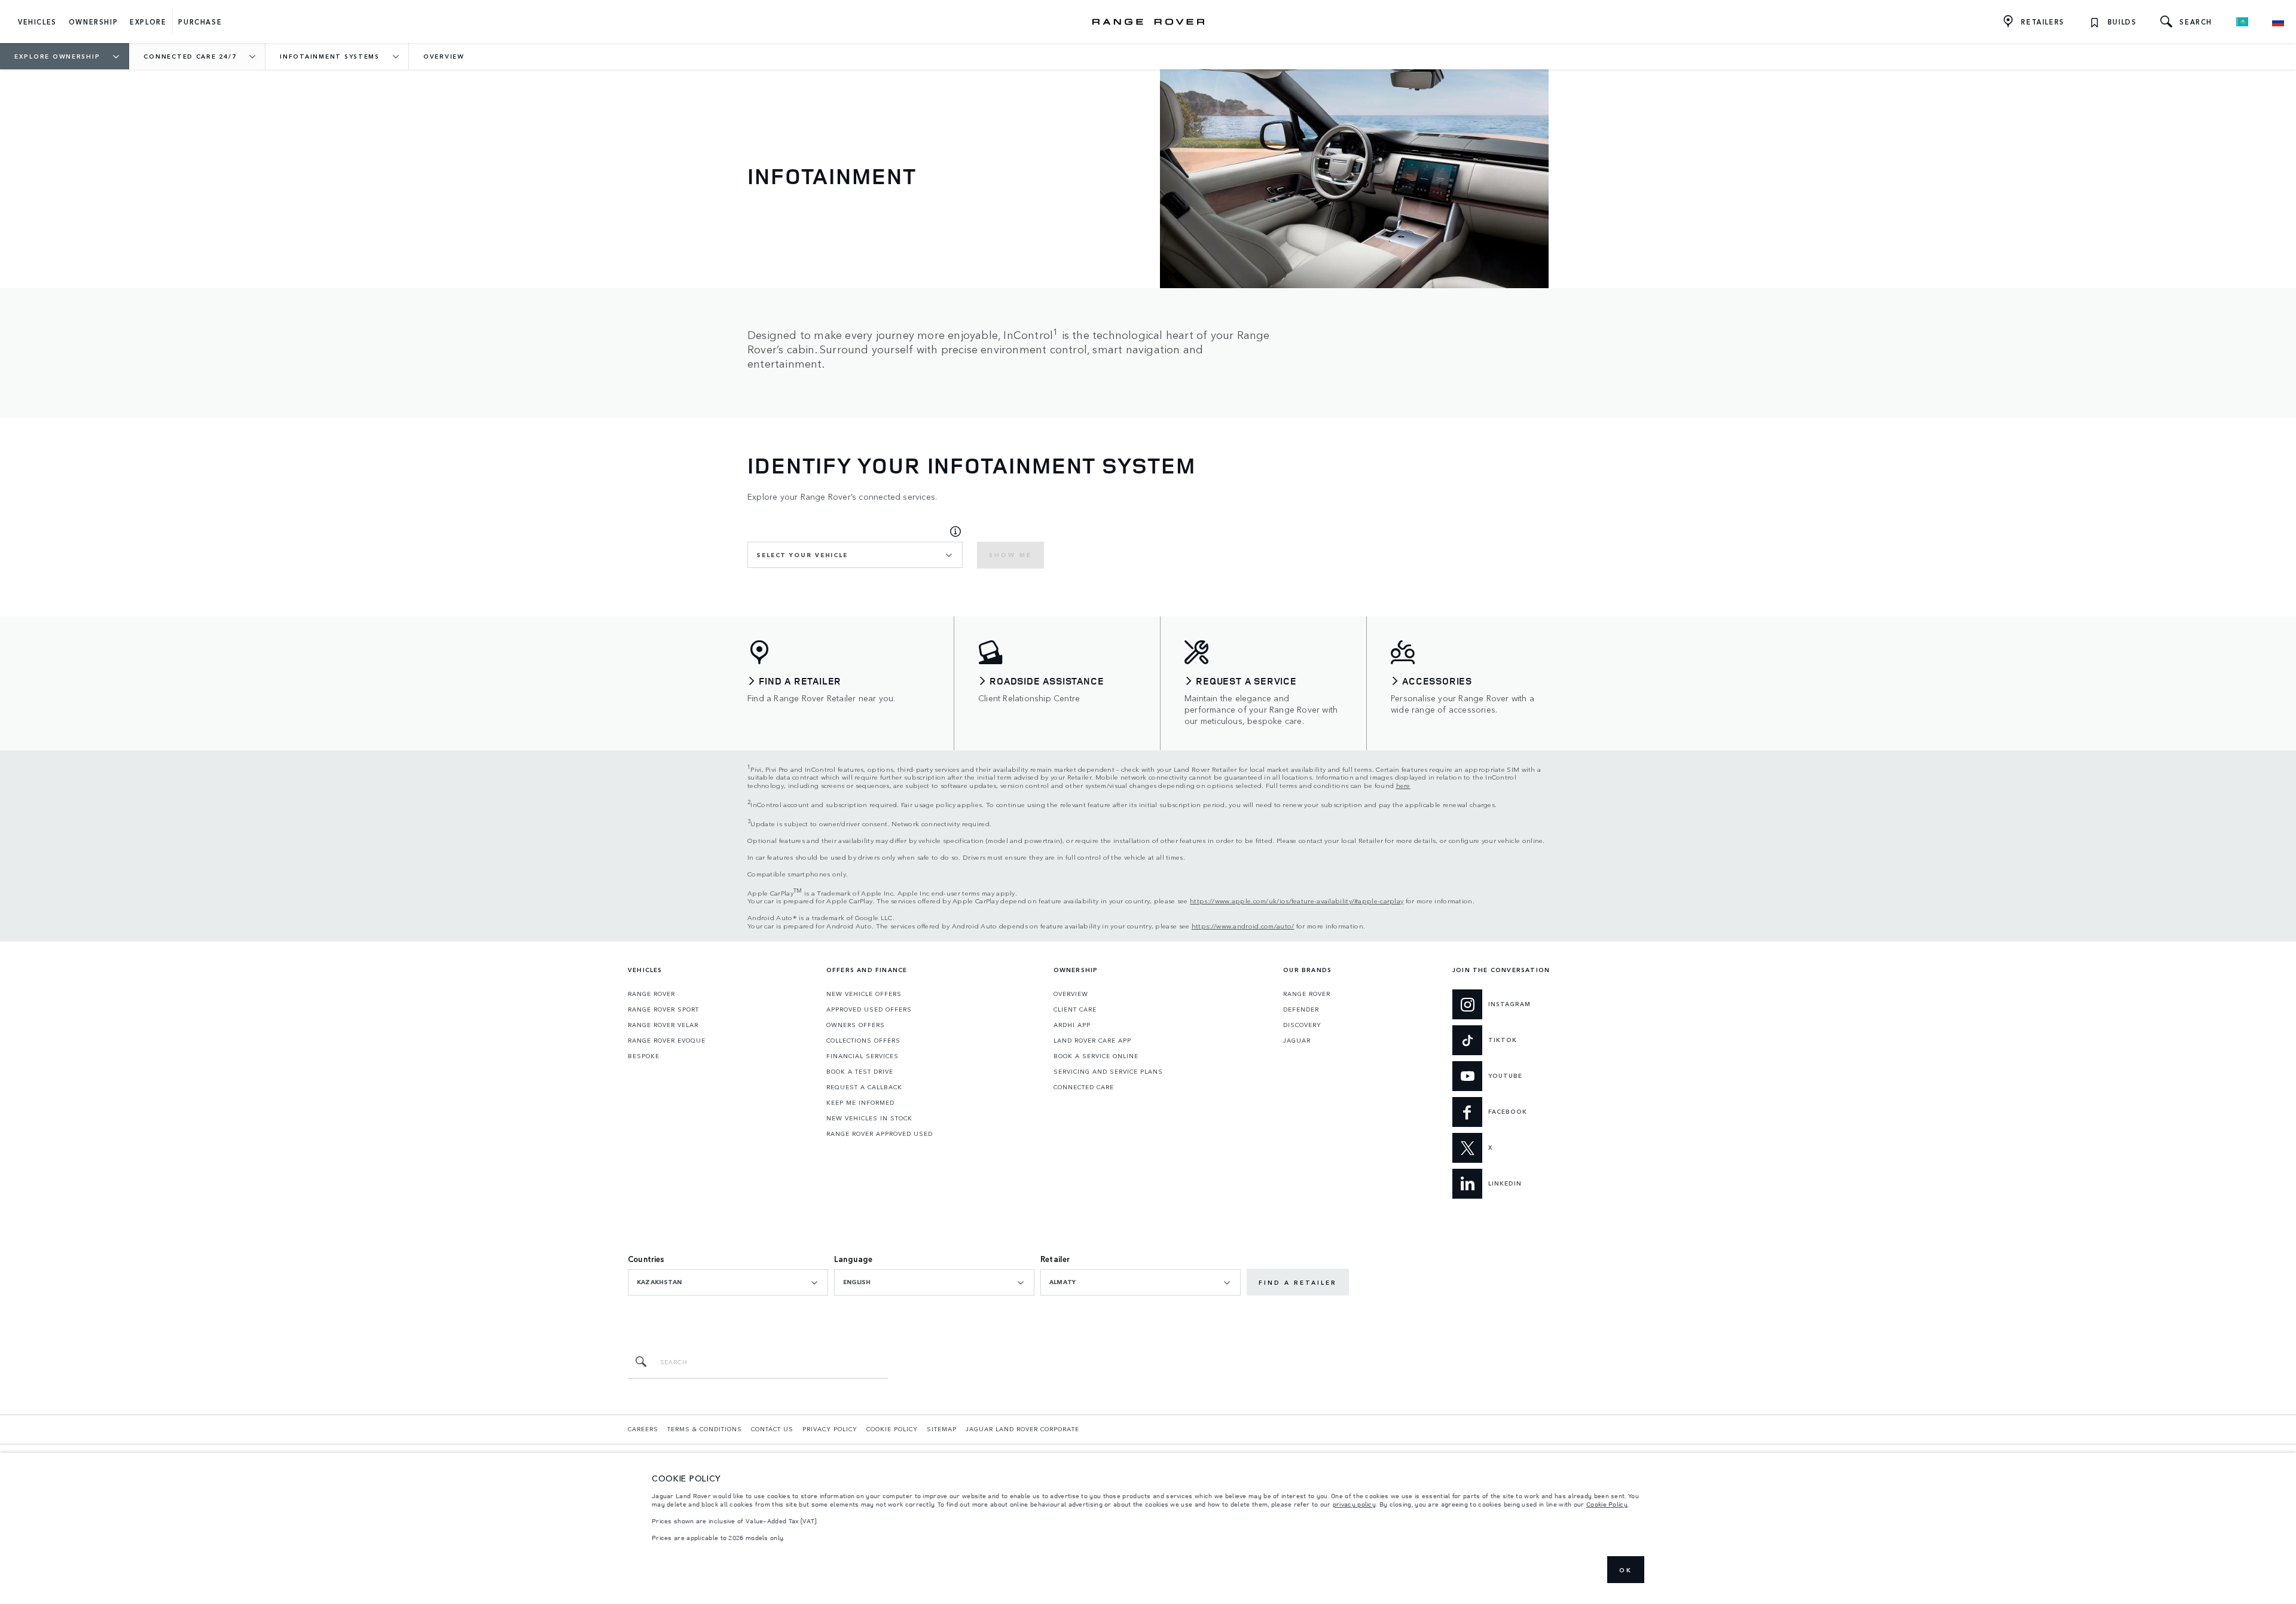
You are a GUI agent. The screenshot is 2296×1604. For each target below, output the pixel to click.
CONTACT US (772, 1429)
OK (1626, 1570)
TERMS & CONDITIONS (705, 1429)
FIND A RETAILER (1298, 1282)
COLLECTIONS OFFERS (863, 1040)
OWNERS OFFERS (856, 1025)
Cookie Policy (1607, 1504)
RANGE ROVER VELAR (663, 1025)
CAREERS (643, 1429)
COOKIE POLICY (892, 1429)
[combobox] (855, 555)
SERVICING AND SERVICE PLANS (1108, 1071)
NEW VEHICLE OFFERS (864, 994)
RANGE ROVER (651, 994)
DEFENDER (1301, 1009)
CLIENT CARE (1075, 1009)
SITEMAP (942, 1429)
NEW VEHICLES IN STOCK (869, 1118)
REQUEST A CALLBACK (864, 1087)
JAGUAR (1297, 1040)
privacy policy (1354, 1504)
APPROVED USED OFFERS (869, 1009)
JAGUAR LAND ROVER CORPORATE (1022, 1429)
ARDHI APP (1072, 1025)
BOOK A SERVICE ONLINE (1096, 1056)
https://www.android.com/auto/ (1243, 925)
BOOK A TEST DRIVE (860, 1071)
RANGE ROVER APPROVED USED (880, 1134)
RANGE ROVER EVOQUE (667, 1040)
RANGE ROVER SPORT (663, 1009)
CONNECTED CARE (1084, 1087)
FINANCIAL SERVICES (862, 1056)
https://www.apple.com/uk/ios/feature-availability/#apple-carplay (1297, 900)
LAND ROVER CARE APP (1092, 1040)
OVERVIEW (1071, 994)
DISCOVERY (1302, 1025)
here (1403, 785)
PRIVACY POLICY (830, 1429)
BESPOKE (644, 1056)
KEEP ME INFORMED (860, 1102)
